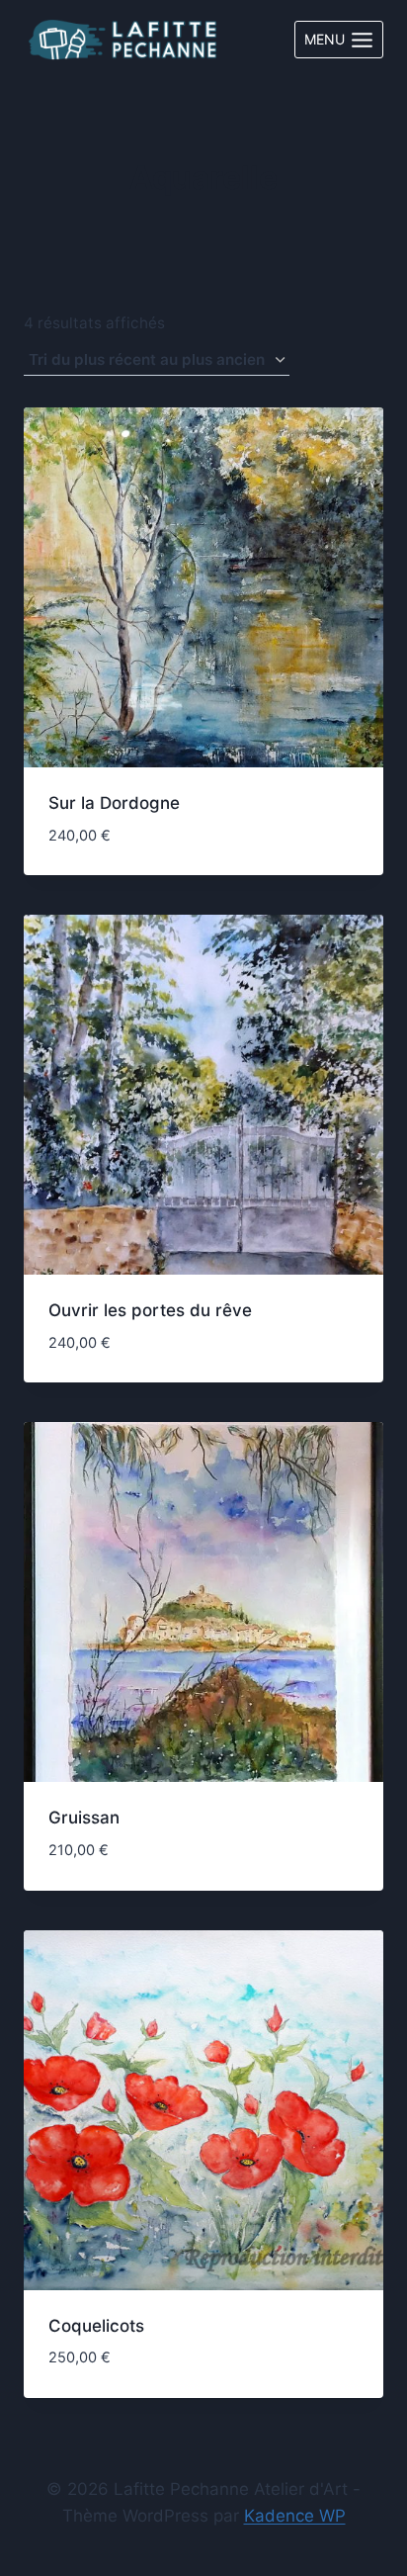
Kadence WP (295, 2516)
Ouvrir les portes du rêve (150, 1310)
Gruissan (84, 1818)
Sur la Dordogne (114, 803)
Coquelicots (96, 2326)
